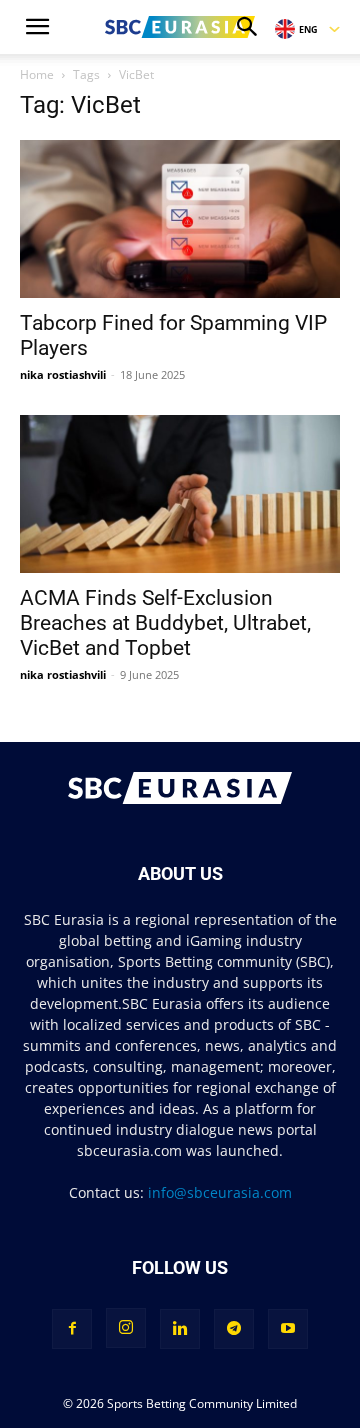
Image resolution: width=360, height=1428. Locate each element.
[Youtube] (288, 1329)
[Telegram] (234, 1329)
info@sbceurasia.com (220, 1192)
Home (37, 74)
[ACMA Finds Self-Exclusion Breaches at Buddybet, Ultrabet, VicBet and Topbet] (180, 494)
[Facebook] (72, 1329)
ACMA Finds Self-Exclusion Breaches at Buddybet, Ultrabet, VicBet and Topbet (165, 623)
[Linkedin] (180, 1329)
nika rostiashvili (63, 374)
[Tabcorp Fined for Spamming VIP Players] (180, 219)
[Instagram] (126, 1328)
